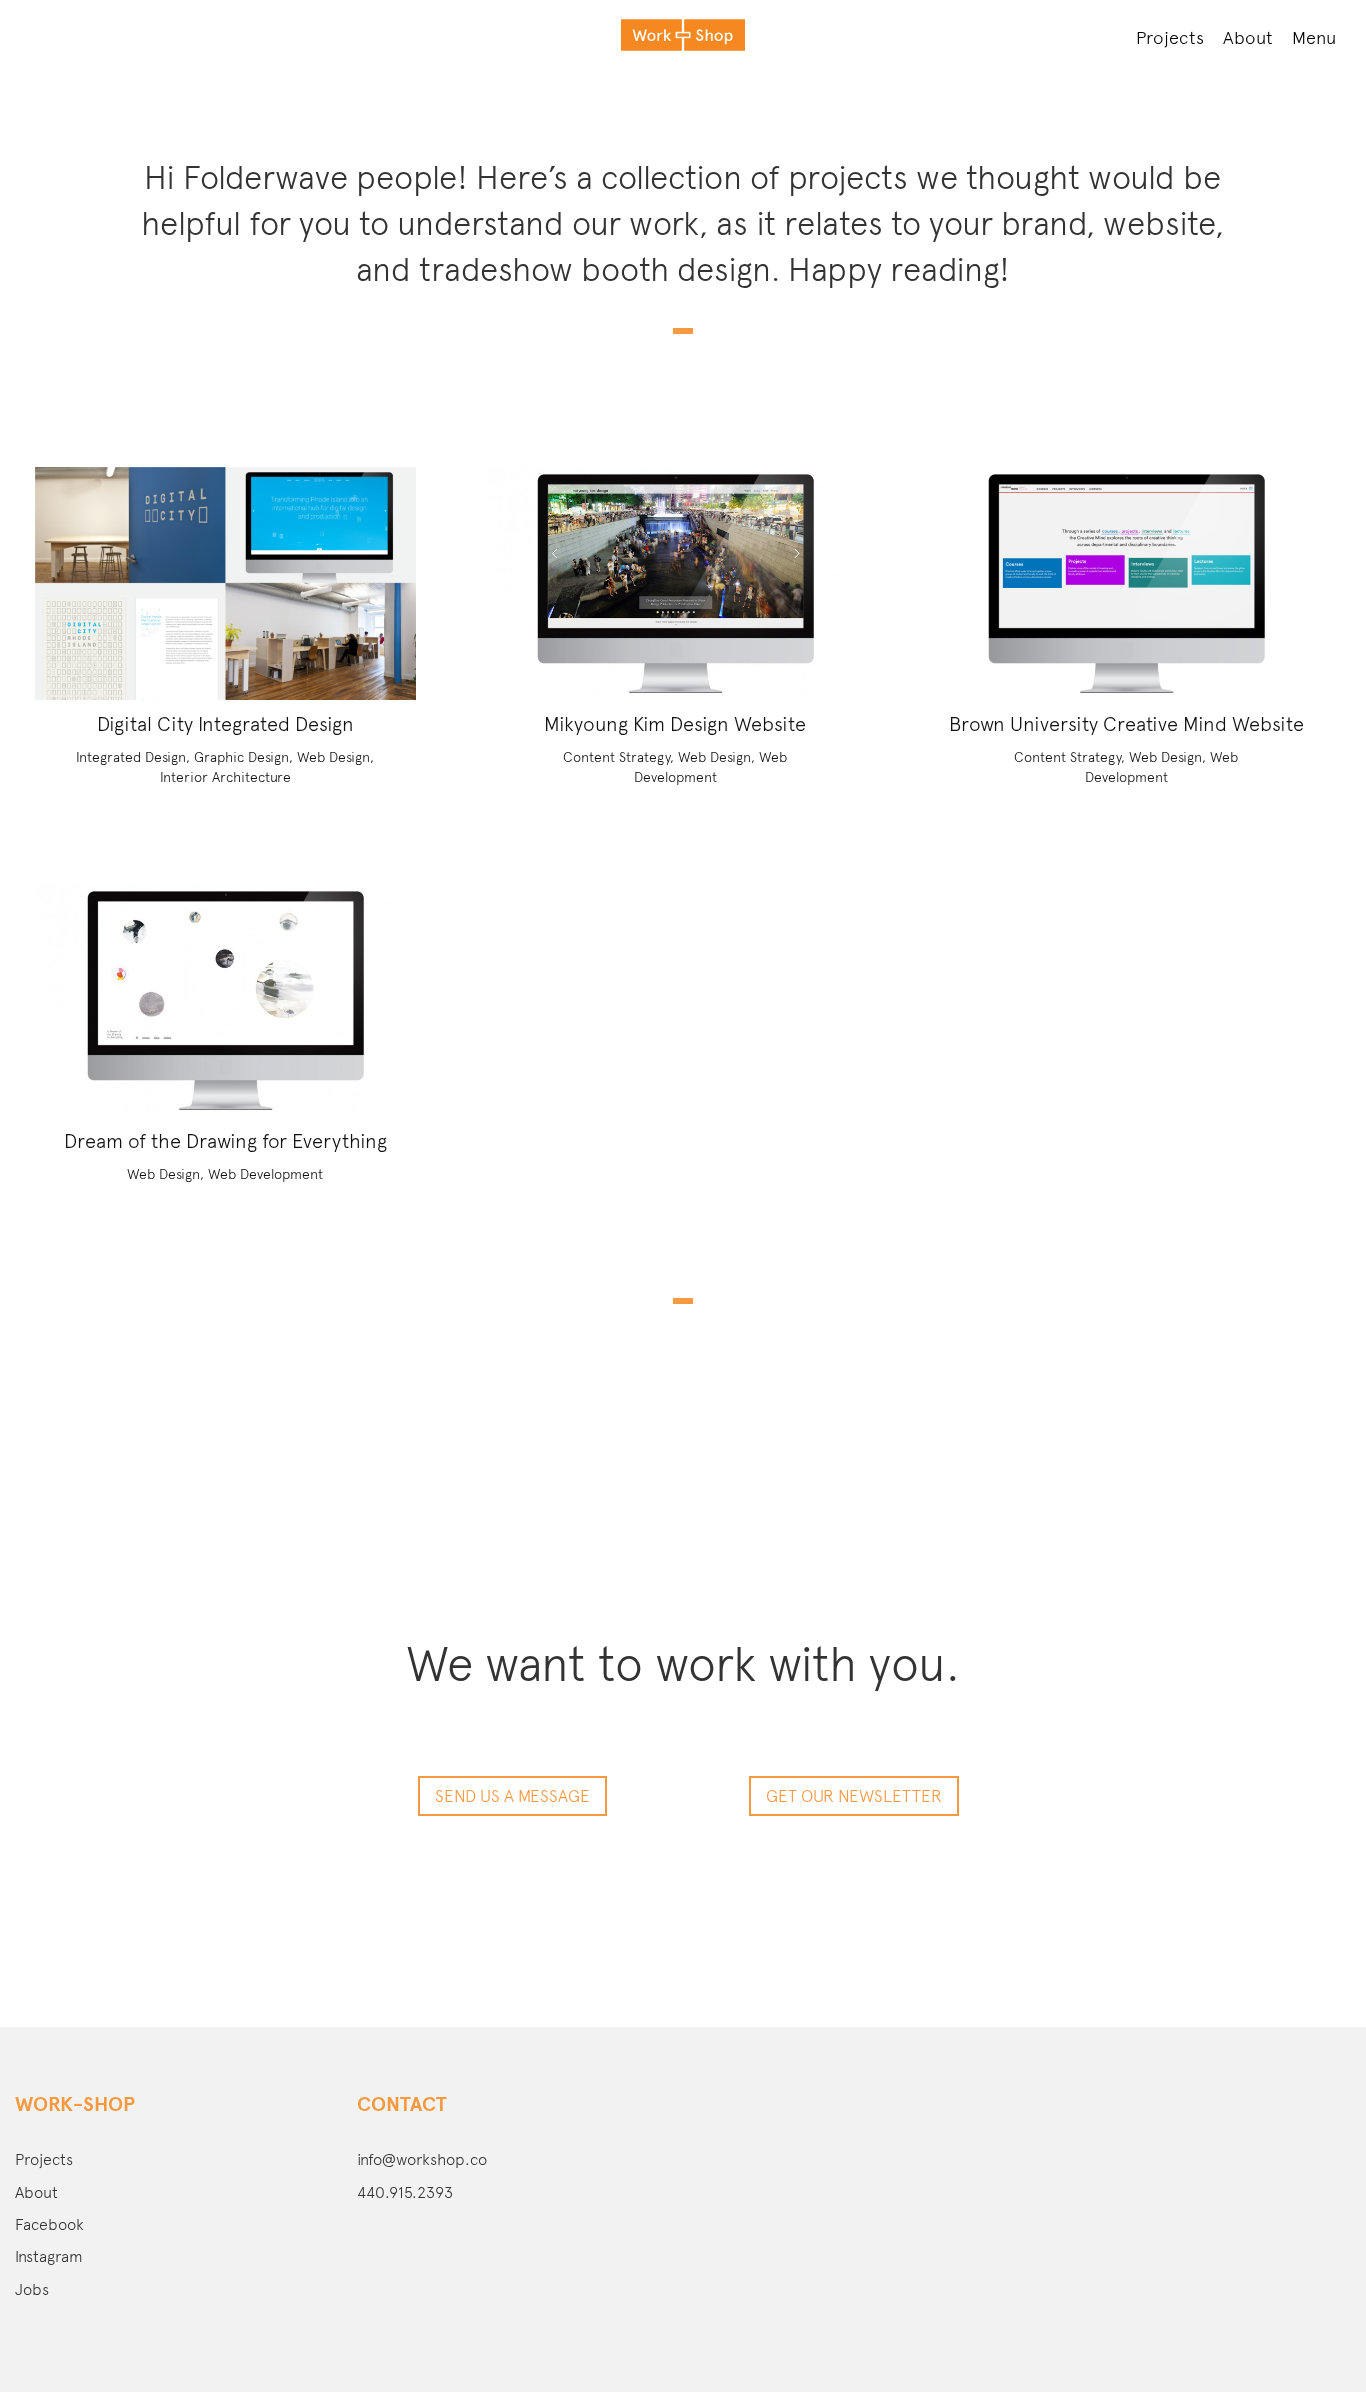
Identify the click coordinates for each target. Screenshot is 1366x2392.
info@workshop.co (422, 2159)
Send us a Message (512, 1796)
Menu (1314, 37)
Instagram (49, 2256)
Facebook (49, 2224)
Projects (1170, 37)
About (1248, 37)
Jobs (32, 2289)
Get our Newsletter (854, 1796)
